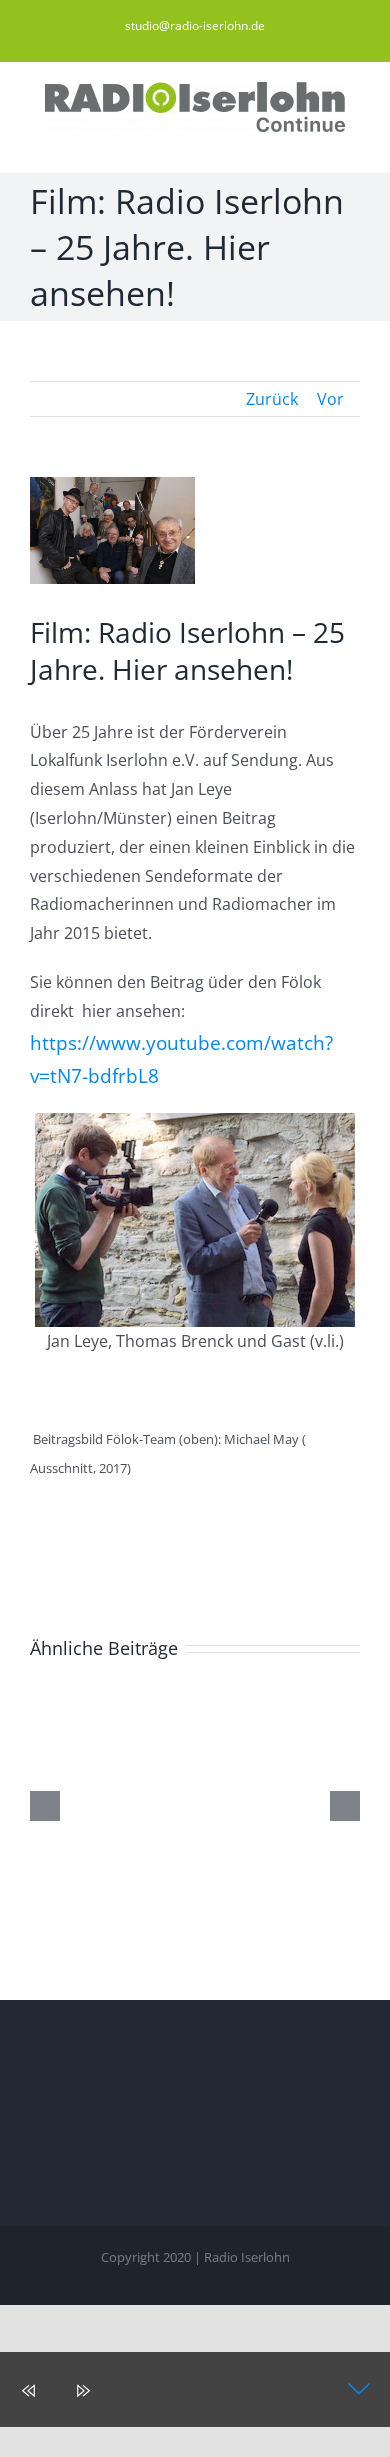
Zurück (272, 399)
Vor (330, 399)
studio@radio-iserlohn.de (195, 25)
